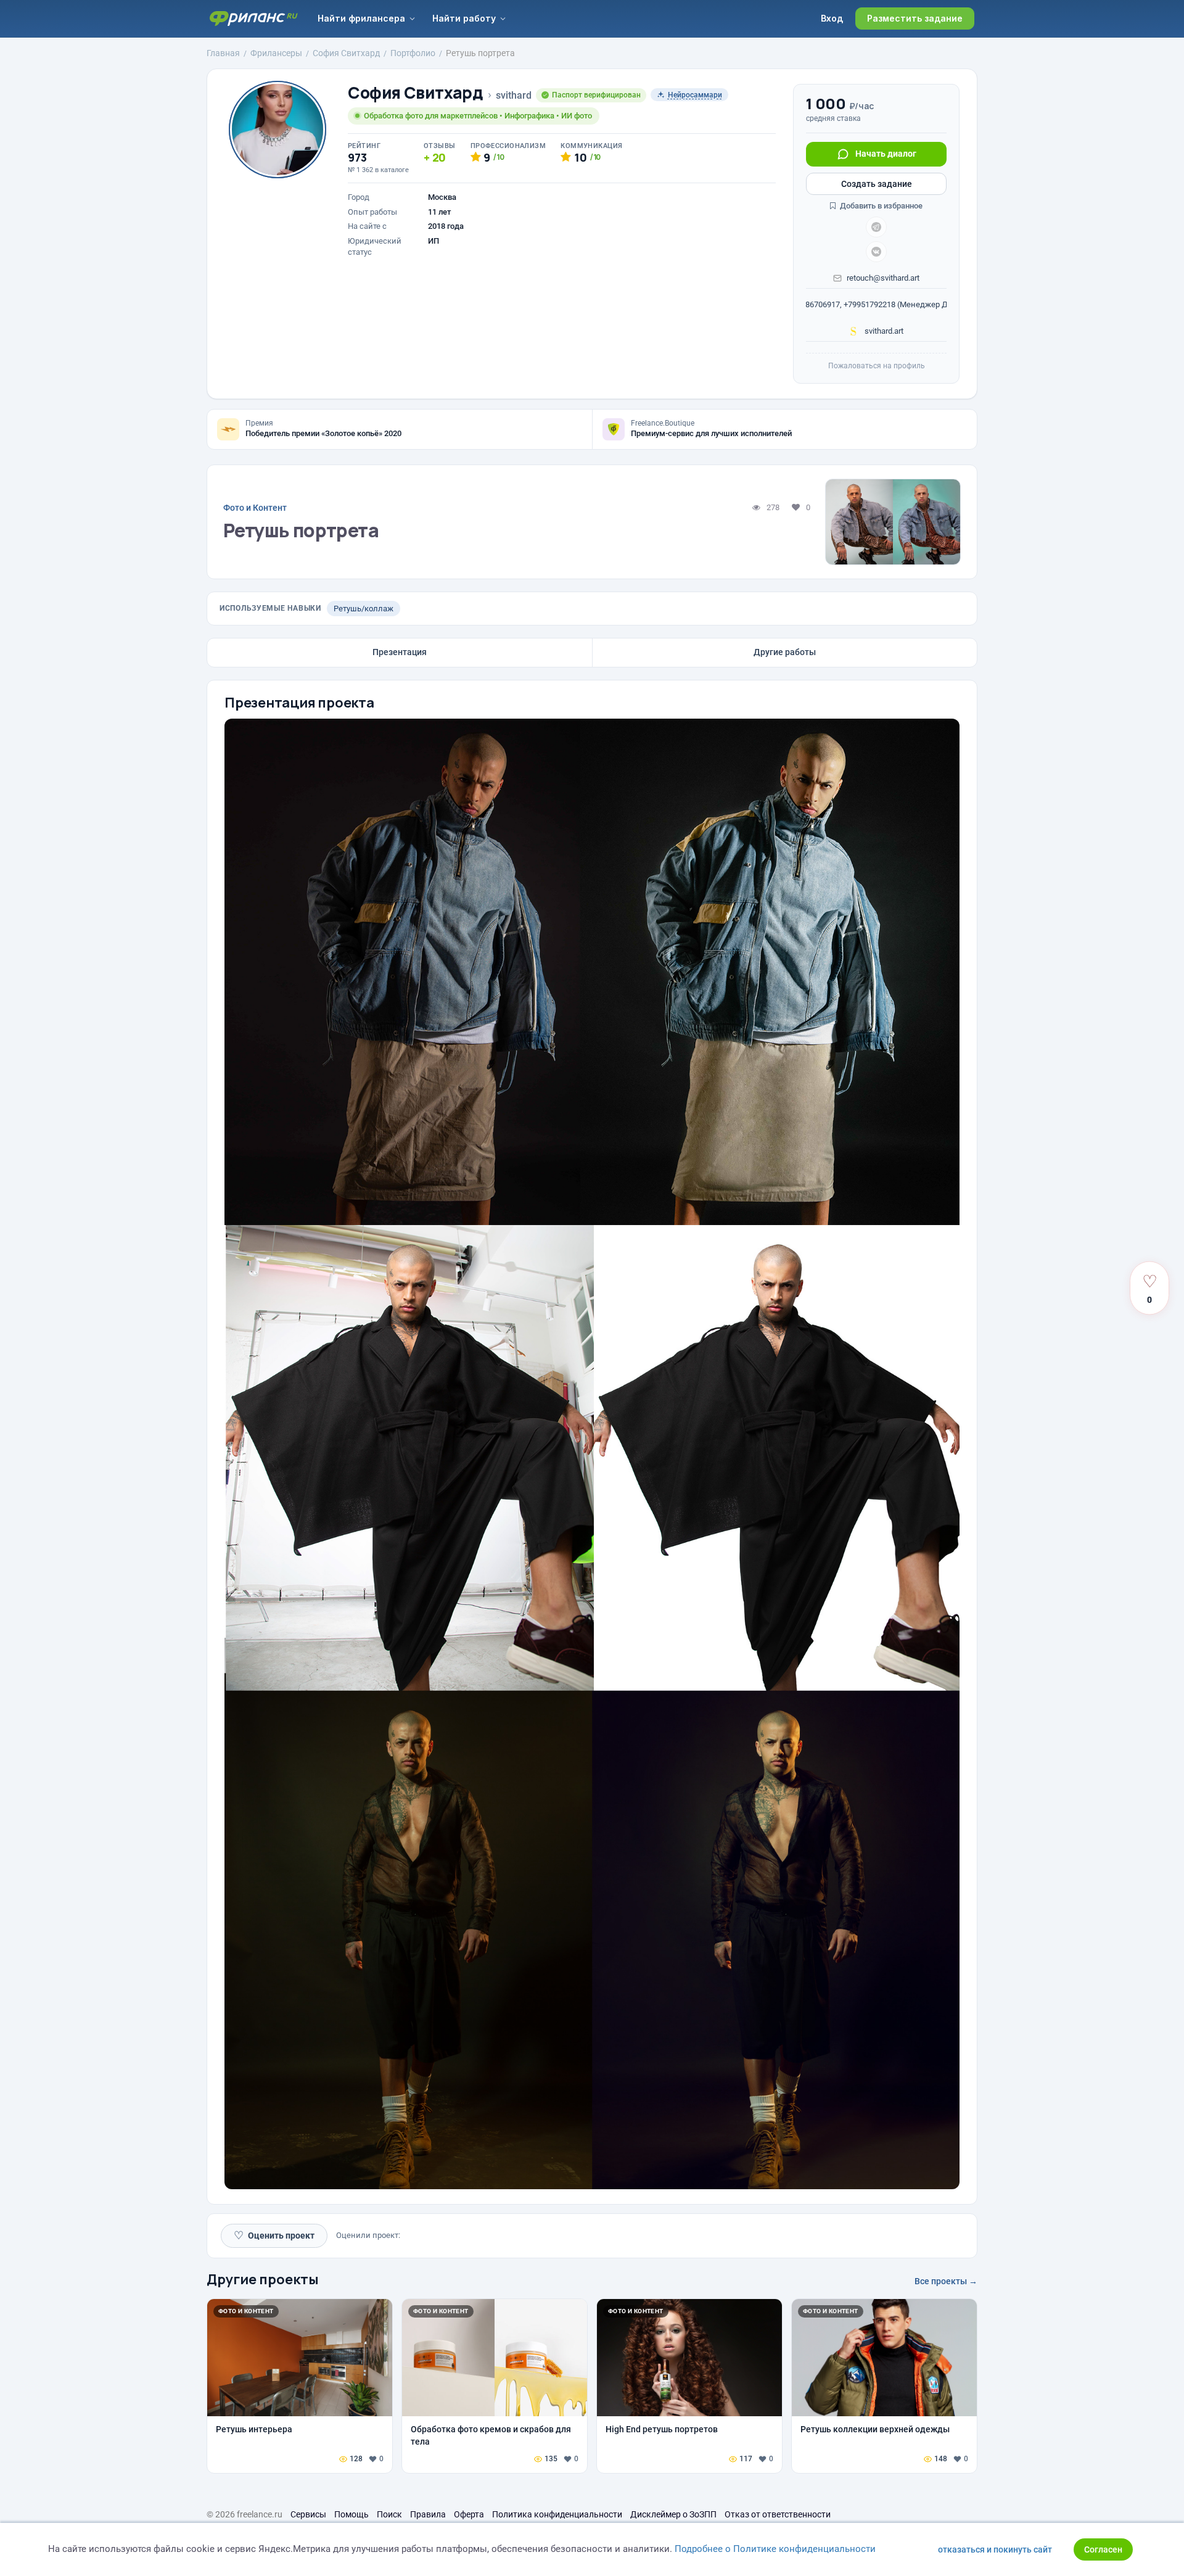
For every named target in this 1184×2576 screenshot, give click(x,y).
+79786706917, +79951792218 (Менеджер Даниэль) (876, 304)
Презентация (400, 652)
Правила (428, 2514)
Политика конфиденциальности (557, 2514)
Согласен (1103, 2549)
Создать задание (877, 184)
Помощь (351, 2514)
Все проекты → (946, 2281)
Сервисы (308, 2514)
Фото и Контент (255, 508)
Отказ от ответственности (778, 2514)
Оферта (469, 2514)
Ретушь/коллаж (364, 609)
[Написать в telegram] (876, 227)
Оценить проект (274, 2235)
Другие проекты (263, 2279)
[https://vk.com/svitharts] (876, 252)
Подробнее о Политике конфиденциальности (775, 2549)
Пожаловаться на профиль (877, 366)
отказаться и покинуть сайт (995, 2549)
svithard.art (883, 331)
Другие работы (785, 652)
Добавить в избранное (880, 206)
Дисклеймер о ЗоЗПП (673, 2514)
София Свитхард (416, 93)
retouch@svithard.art (883, 278)
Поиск (389, 2514)
